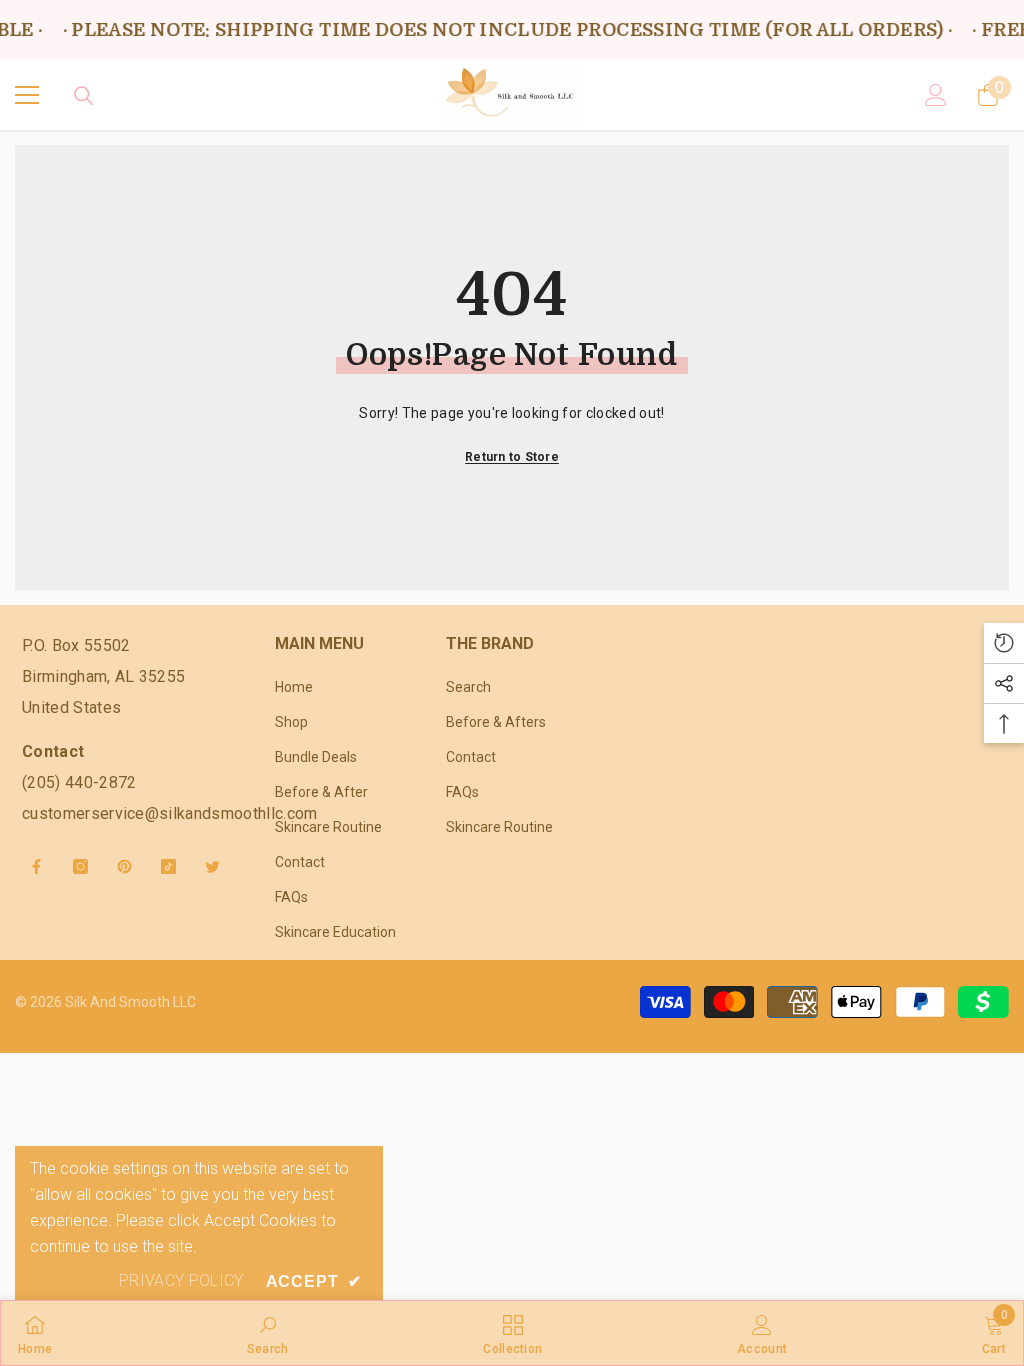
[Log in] (936, 95)
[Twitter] (212, 866)
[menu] (27, 95)
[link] (268, 1333)
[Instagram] (80, 866)
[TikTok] (168, 866)
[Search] (84, 96)
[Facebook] (36, 866)
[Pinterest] (124, 866)
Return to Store (512, 457)
